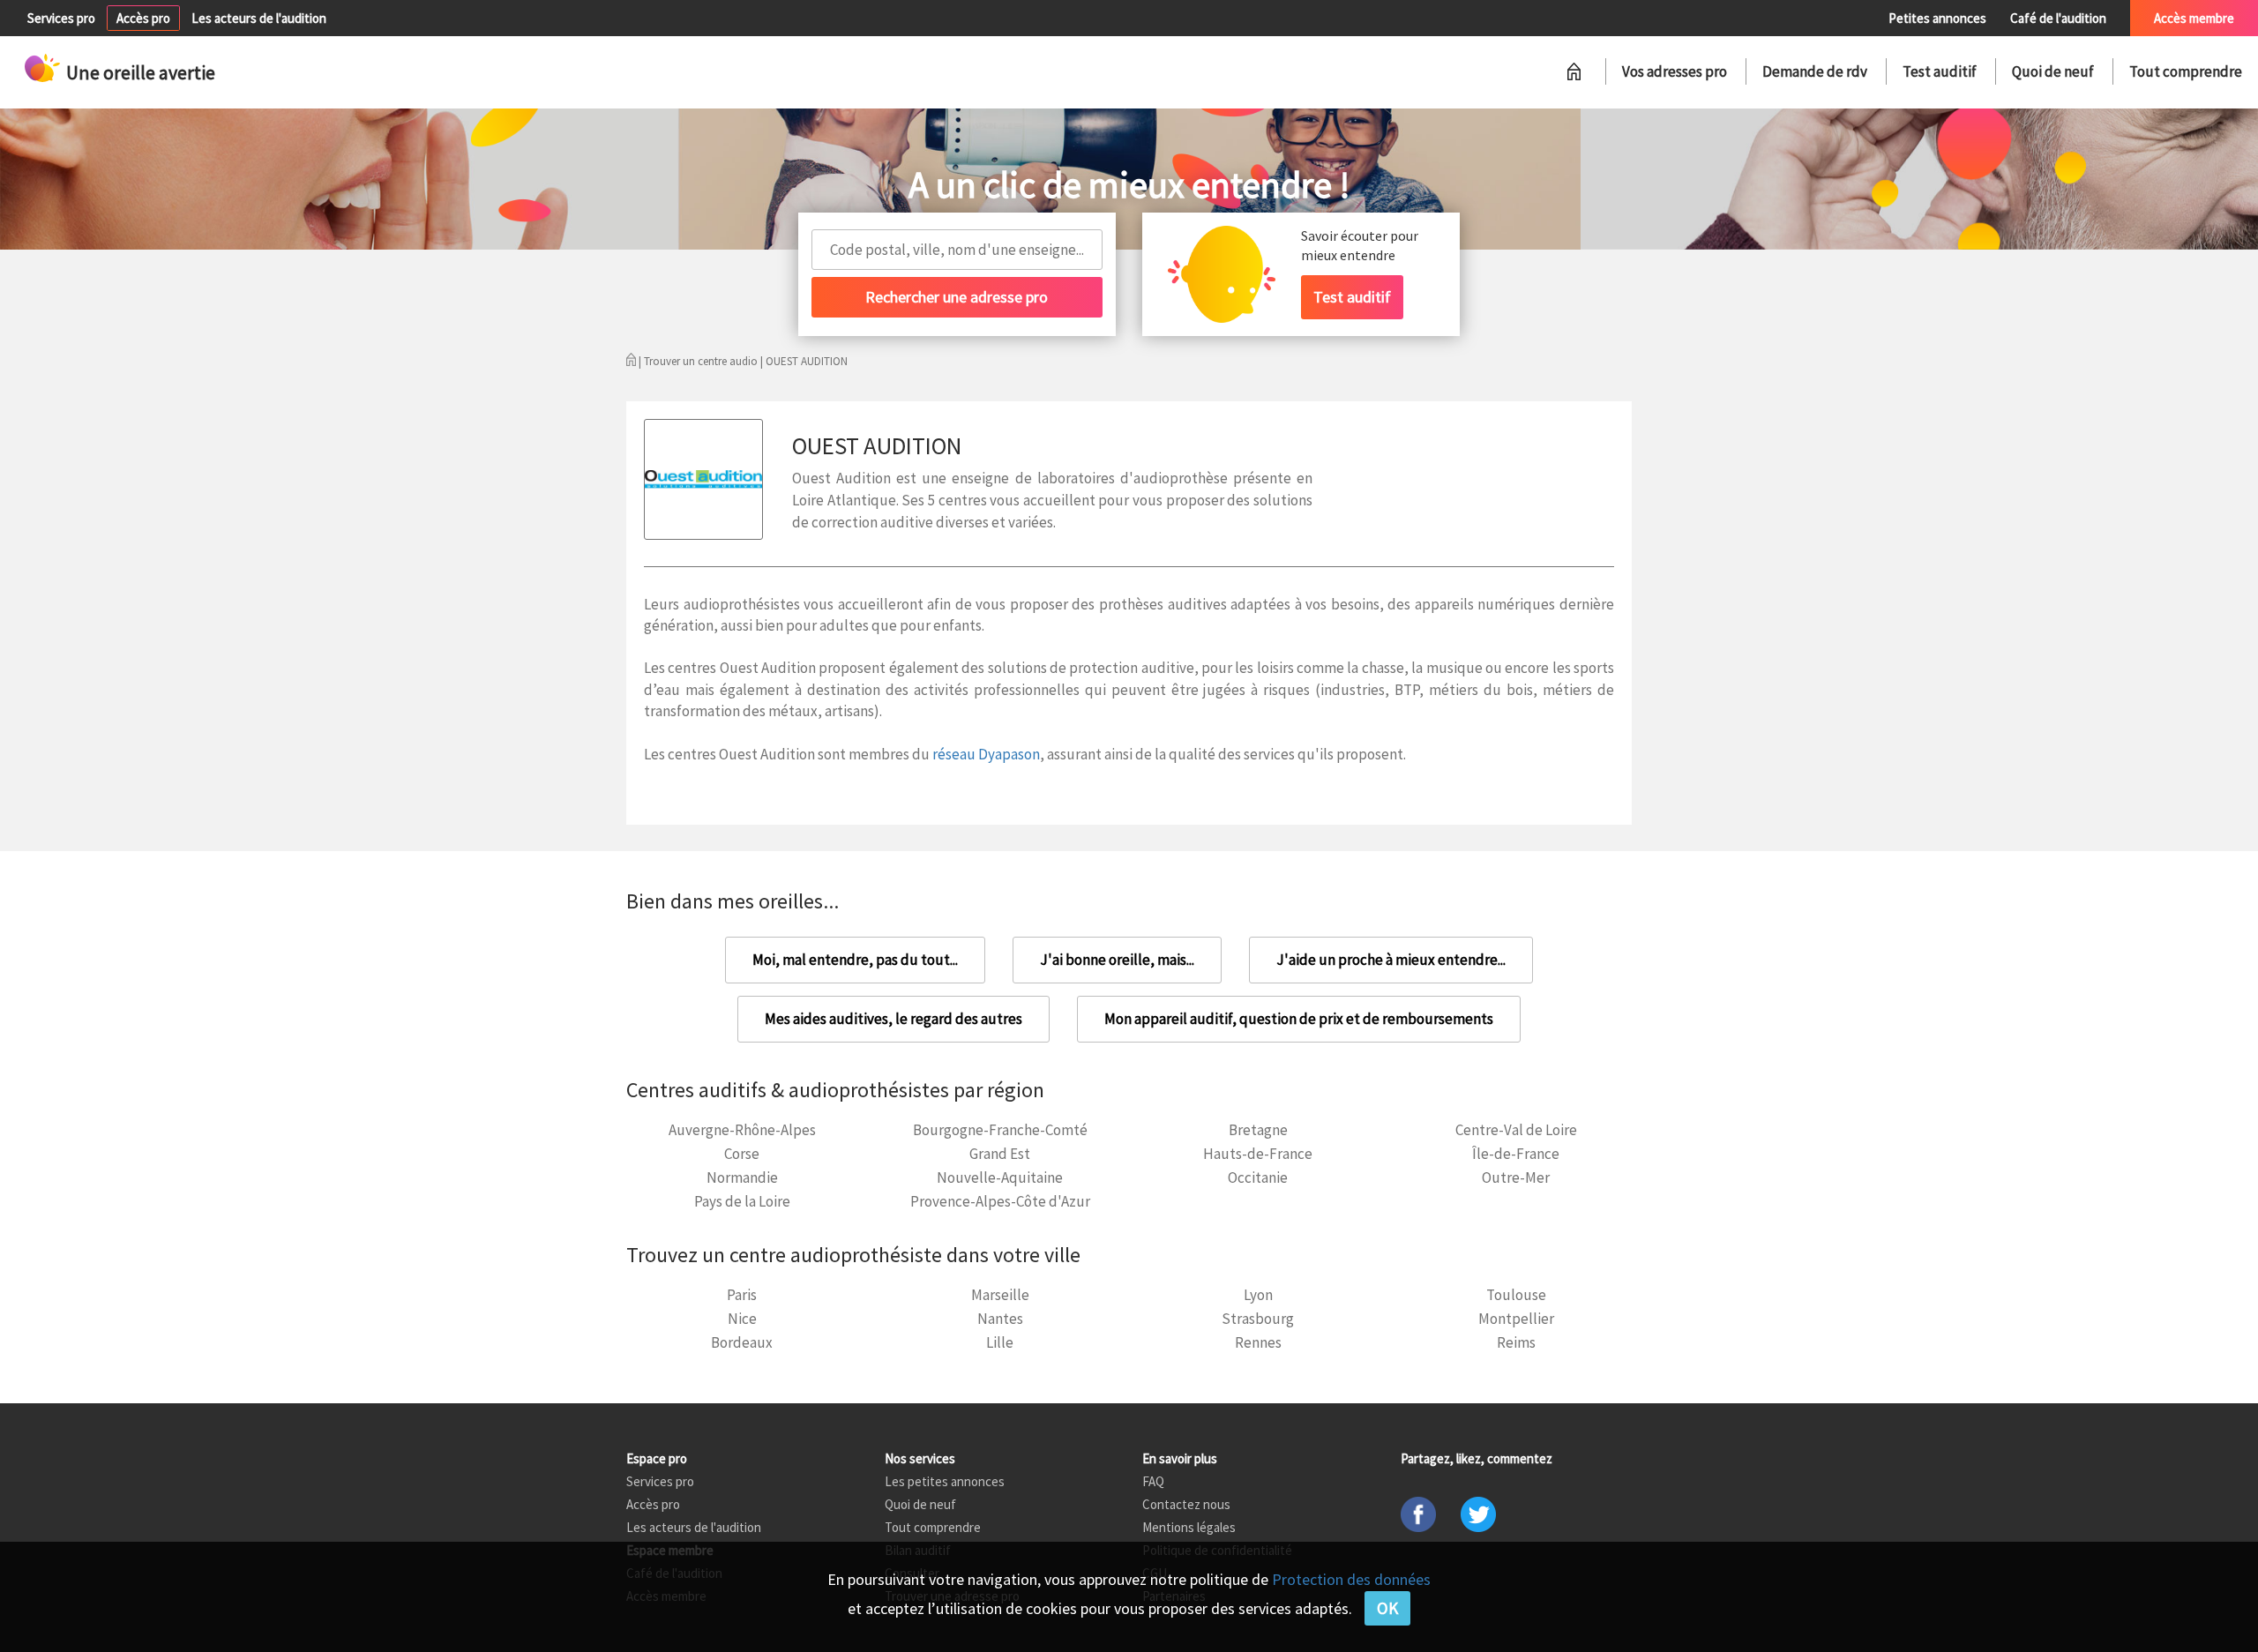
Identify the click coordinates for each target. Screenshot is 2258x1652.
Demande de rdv (1815, 71)
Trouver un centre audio (701, 361)
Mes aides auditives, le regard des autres (893, 1019)
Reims (1516, 1342)
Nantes (1000, 1319)
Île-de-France (1516, 1154)
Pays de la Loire (742, 1201)
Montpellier (1516, 1319)
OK (1387, 1608)
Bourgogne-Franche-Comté (1000, 1130)
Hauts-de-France (1258, 1154)
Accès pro (143, 18)
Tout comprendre (2186, 71)
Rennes (1258, 1342)
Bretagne (1258, 1130)
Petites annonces (1937, 18)
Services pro (61, 18)
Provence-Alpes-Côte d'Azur (1000, 1201)
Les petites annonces (945, 1481)
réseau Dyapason (986, 754)
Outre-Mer (1516, 1177)
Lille (1000, 1342)
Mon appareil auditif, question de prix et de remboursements (1299, 1019)
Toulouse (1516, 1295)
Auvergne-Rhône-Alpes (742, 1130)
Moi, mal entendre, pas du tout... (855, 960)
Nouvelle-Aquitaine (1000, 1177)
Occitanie (1258, 1177)
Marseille (1000, 1295)
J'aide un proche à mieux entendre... (1391, 960)
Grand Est (1000, 1154)
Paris (742, 1295)
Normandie (742, 1177)
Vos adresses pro (1675, 71)
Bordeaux (742, 1342)
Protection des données (1351, 1579)
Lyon (1258, 1295)
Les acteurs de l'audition (259, 18)
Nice (742, 1319)
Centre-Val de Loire (1516, 1130)
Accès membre (2194, 18)
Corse (742, 1154)
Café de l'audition (2058, 18)
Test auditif (1940, 71)
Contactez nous (1186, 1504)
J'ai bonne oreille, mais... (1117, 960)
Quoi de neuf (2053, 71)
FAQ (1153, 1481)
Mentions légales (1189, 1527)
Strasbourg (1258, 1319)
